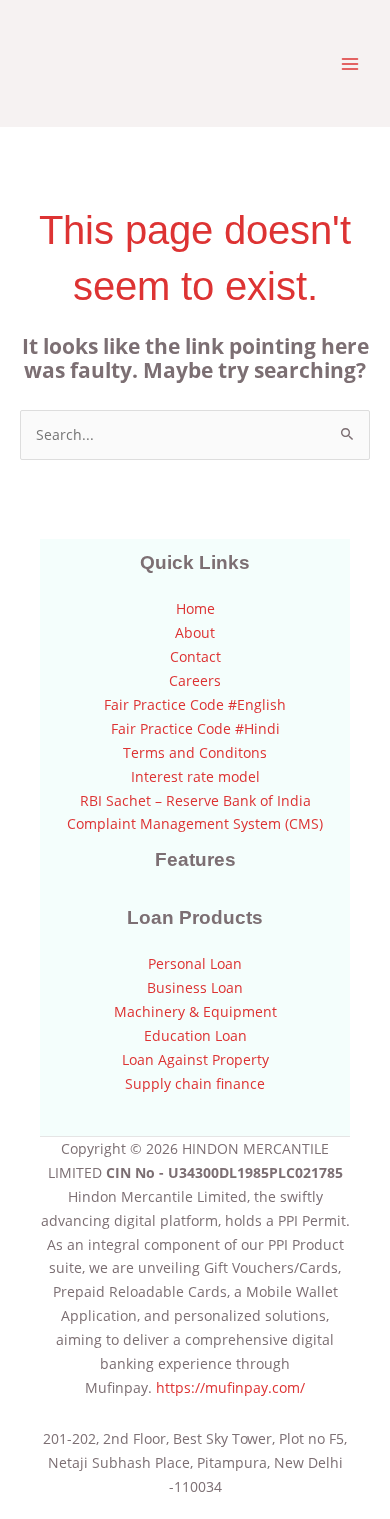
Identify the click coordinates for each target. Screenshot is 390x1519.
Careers (195, 680)
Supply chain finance (195, 1083)
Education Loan (195, 1035)
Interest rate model (195, 776)
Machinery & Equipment (195, 1011)
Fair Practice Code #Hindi (195, 728)
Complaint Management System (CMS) (195, 823)
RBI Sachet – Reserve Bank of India (195, 800)
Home (195, 608)
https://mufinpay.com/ (230, 1387)
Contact (195, 656)
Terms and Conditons (195, 752)
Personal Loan (195, 963)
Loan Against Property (195, 1059)
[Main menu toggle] (350, 63)
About (195, 632)
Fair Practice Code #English (195, 704)
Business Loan (195, 987)
